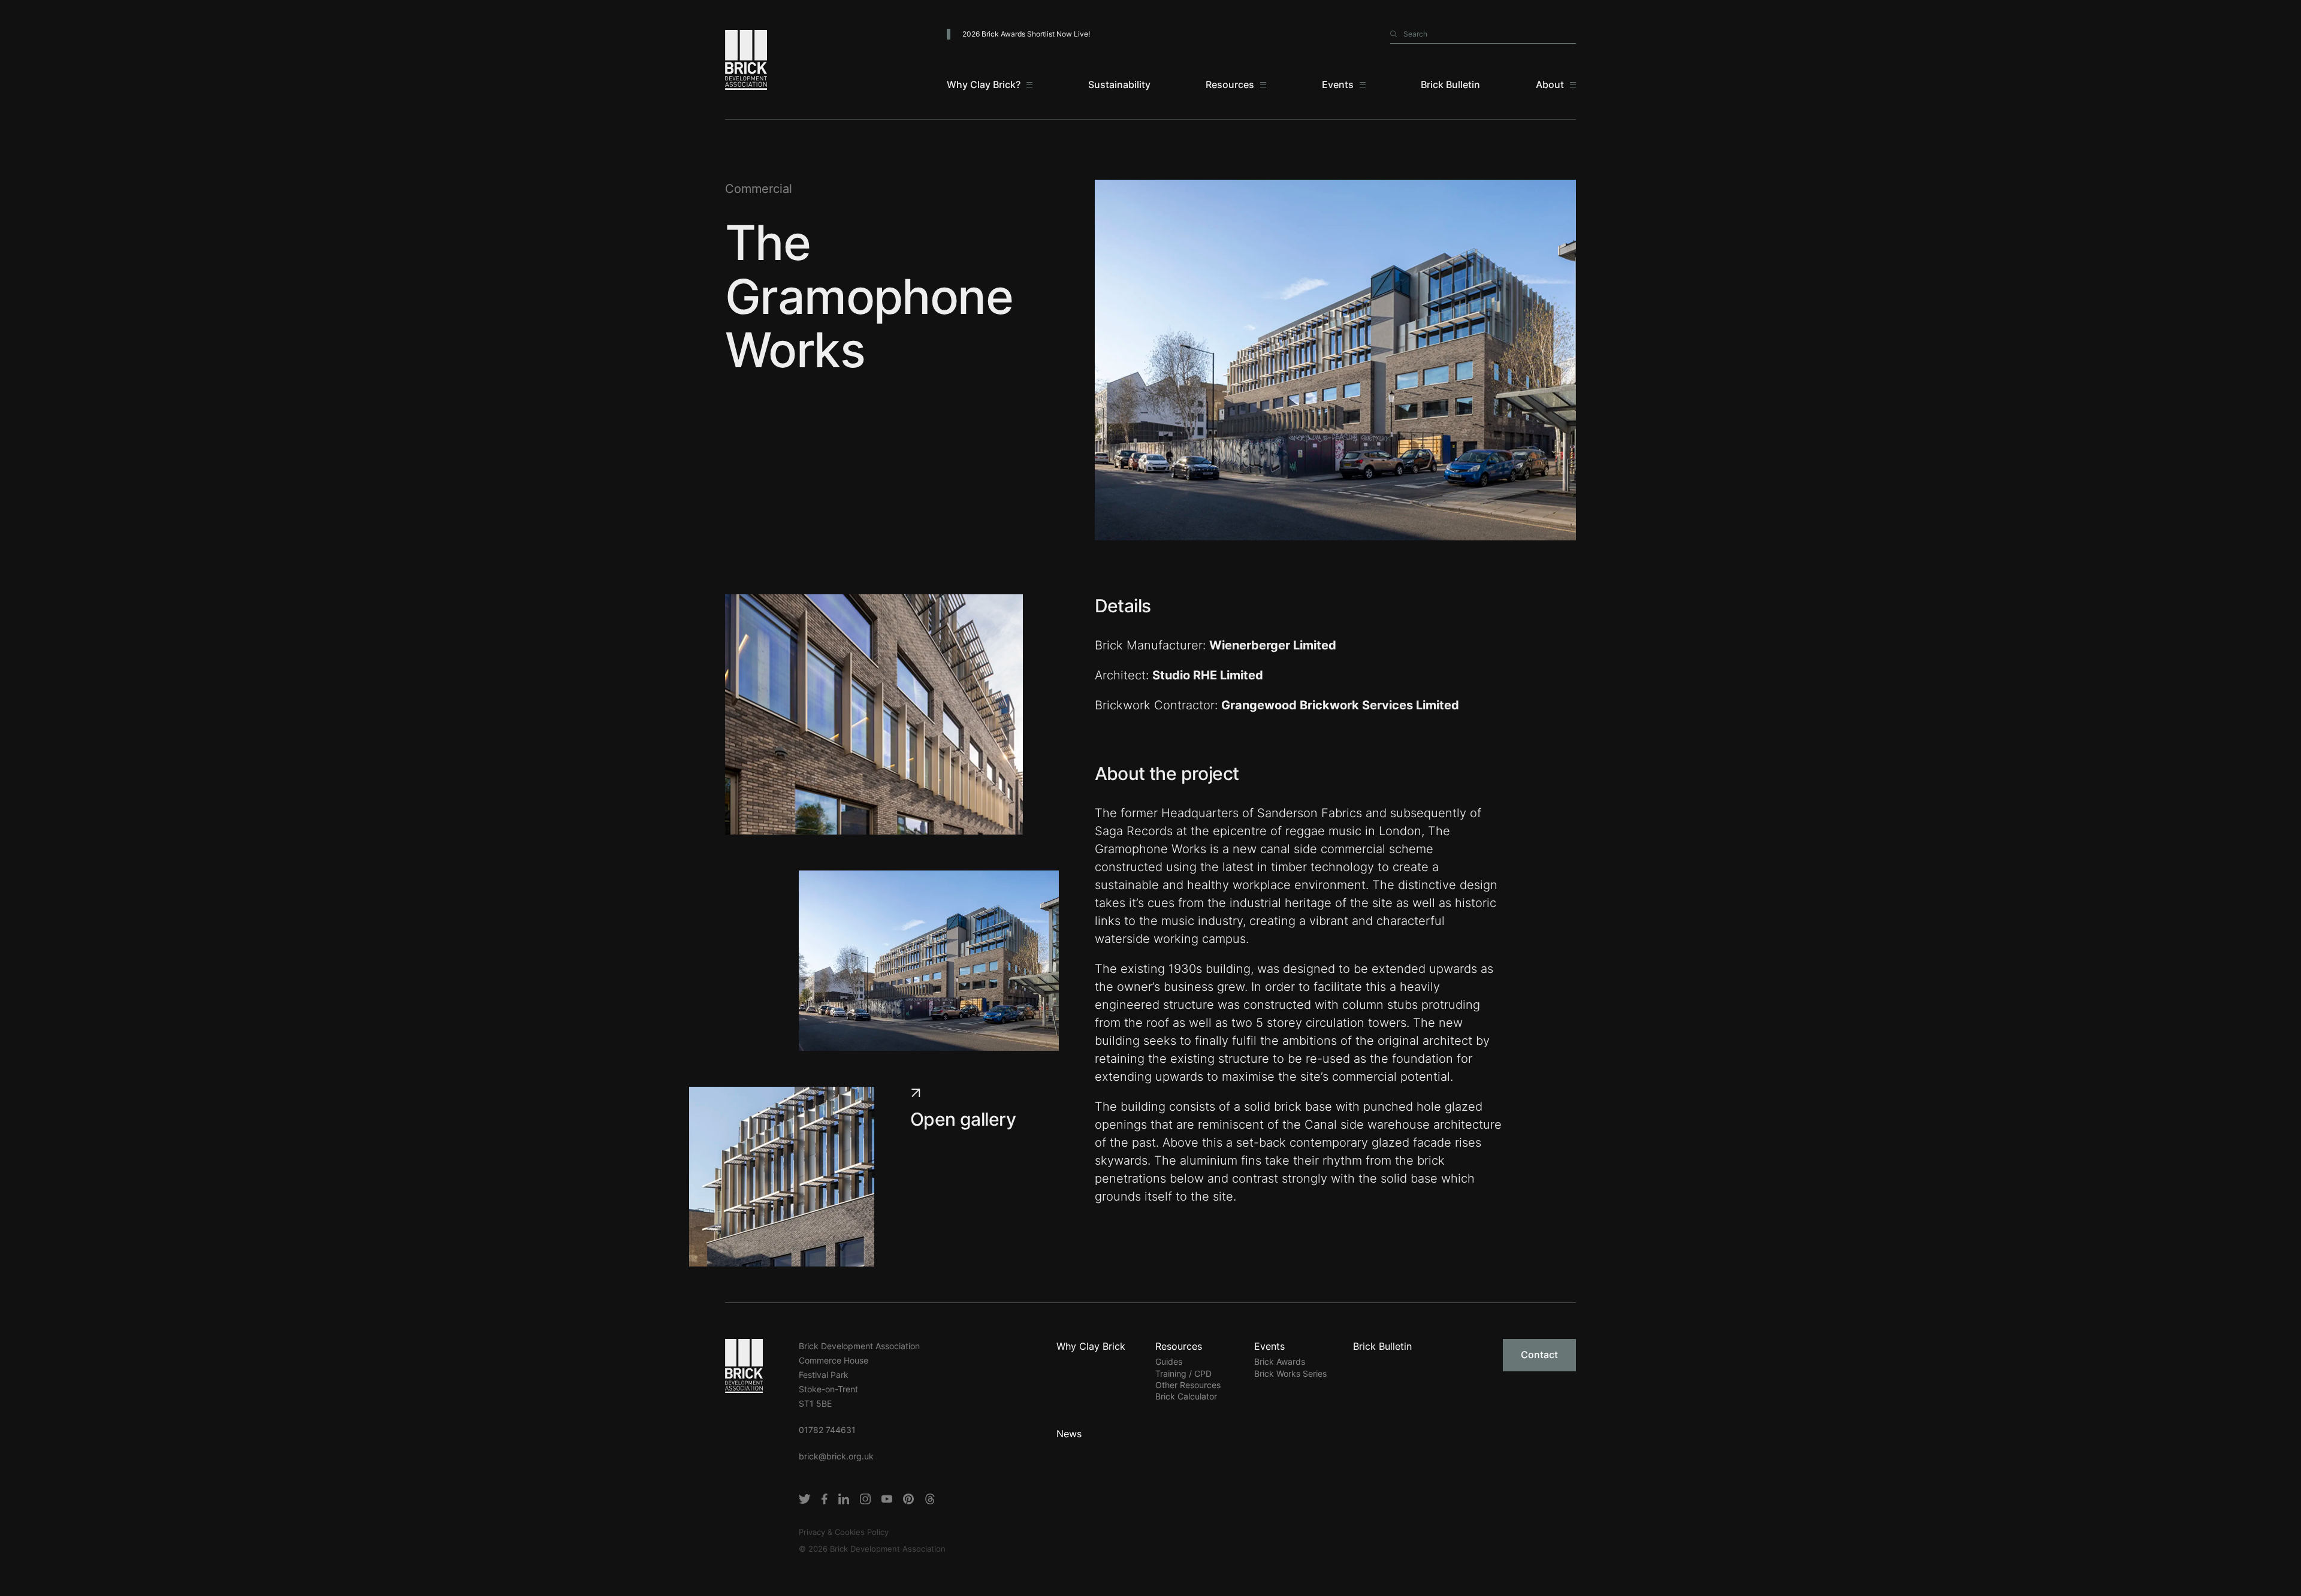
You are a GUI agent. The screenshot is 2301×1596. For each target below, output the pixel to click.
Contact (1539, 1355)
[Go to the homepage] (744, 1365)
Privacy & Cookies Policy (844, 1532)
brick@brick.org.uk (836, 1456)
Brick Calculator (1186, 1396)
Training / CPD (1183, 1373)
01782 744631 (827, 1430)
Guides (1169, 1361)
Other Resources (1188, 1385)
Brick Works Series (1290, 1373)
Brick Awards (1280, 1361)
